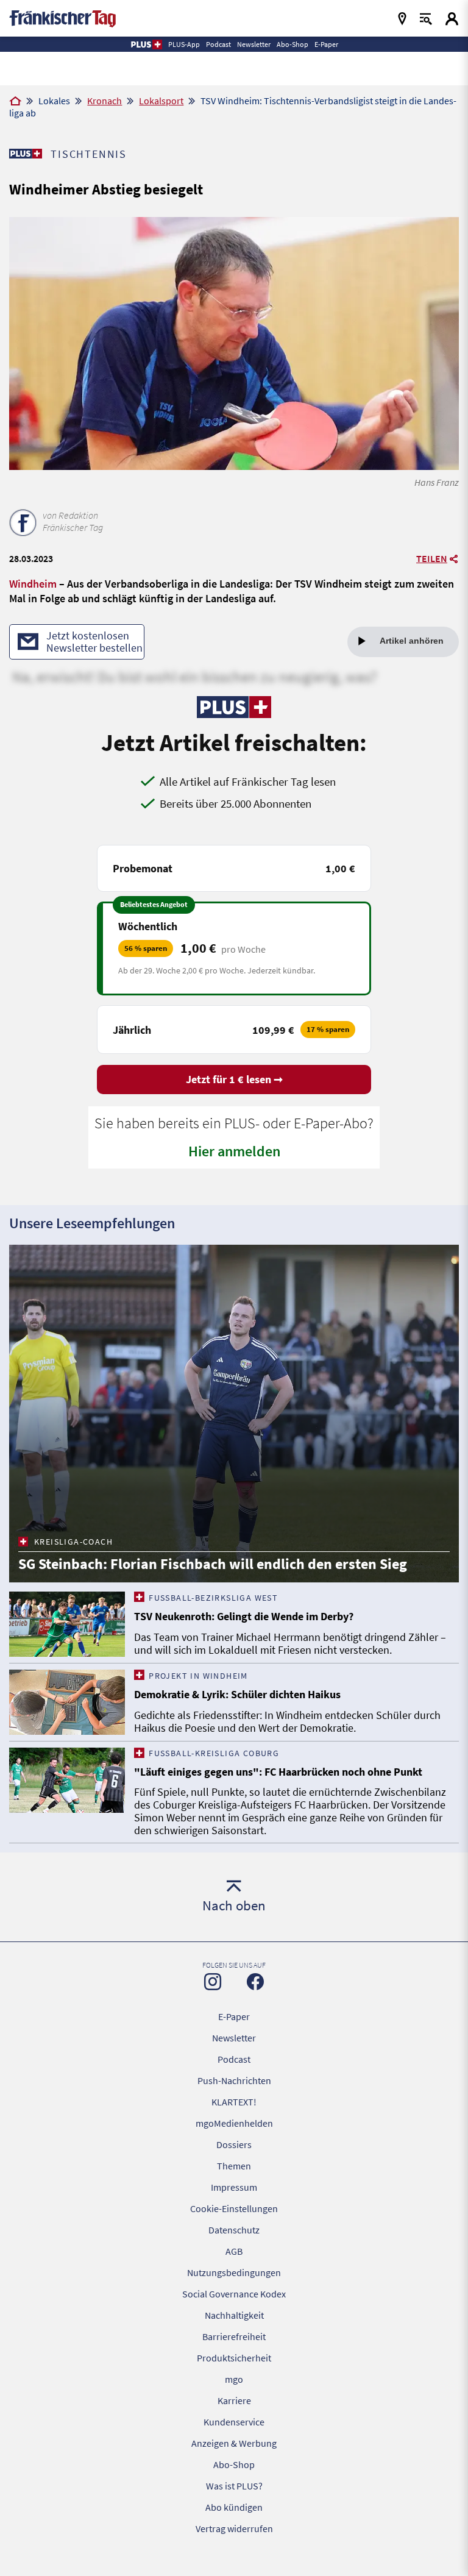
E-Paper (234, 2016)
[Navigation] (402, 19)
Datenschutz (234, 2230)
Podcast (234, 2059)
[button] (146, 44)
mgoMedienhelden (234, 2123)
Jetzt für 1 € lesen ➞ (234, 1079)
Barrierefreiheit (234, 2336)
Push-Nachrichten (234, 2080)
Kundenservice (234, 2422)
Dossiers (234, 2144)
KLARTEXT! (234, 2102)
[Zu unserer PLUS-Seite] (25, 154)
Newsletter (234, 2038)
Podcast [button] (218, 44)
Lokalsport (161, 101)
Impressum (234, 2187)
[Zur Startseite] (15, 102)
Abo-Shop (234, 2464)
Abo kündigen (234, 2507)
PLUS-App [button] (184, 44)
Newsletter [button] (254, 44)
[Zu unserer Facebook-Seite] (255, 1982)
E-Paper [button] (326, 44)
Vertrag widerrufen (234, 2528)
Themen (234, 2166)
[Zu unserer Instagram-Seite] (213, 1982)
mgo (234, 2379)
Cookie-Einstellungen (234, 2208)
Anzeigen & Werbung (234, 2443)
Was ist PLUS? (234, 2486)
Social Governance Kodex (234, 2294)
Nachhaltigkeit (234, 2315)
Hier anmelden (234, 1151)
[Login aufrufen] (452, 19)
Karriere (234, 2400)
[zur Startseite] (62, 17)
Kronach (105, 101)
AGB (234, 2251)
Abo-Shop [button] (292, 44)
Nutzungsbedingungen (234, 2272)
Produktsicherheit (234, 2358)
